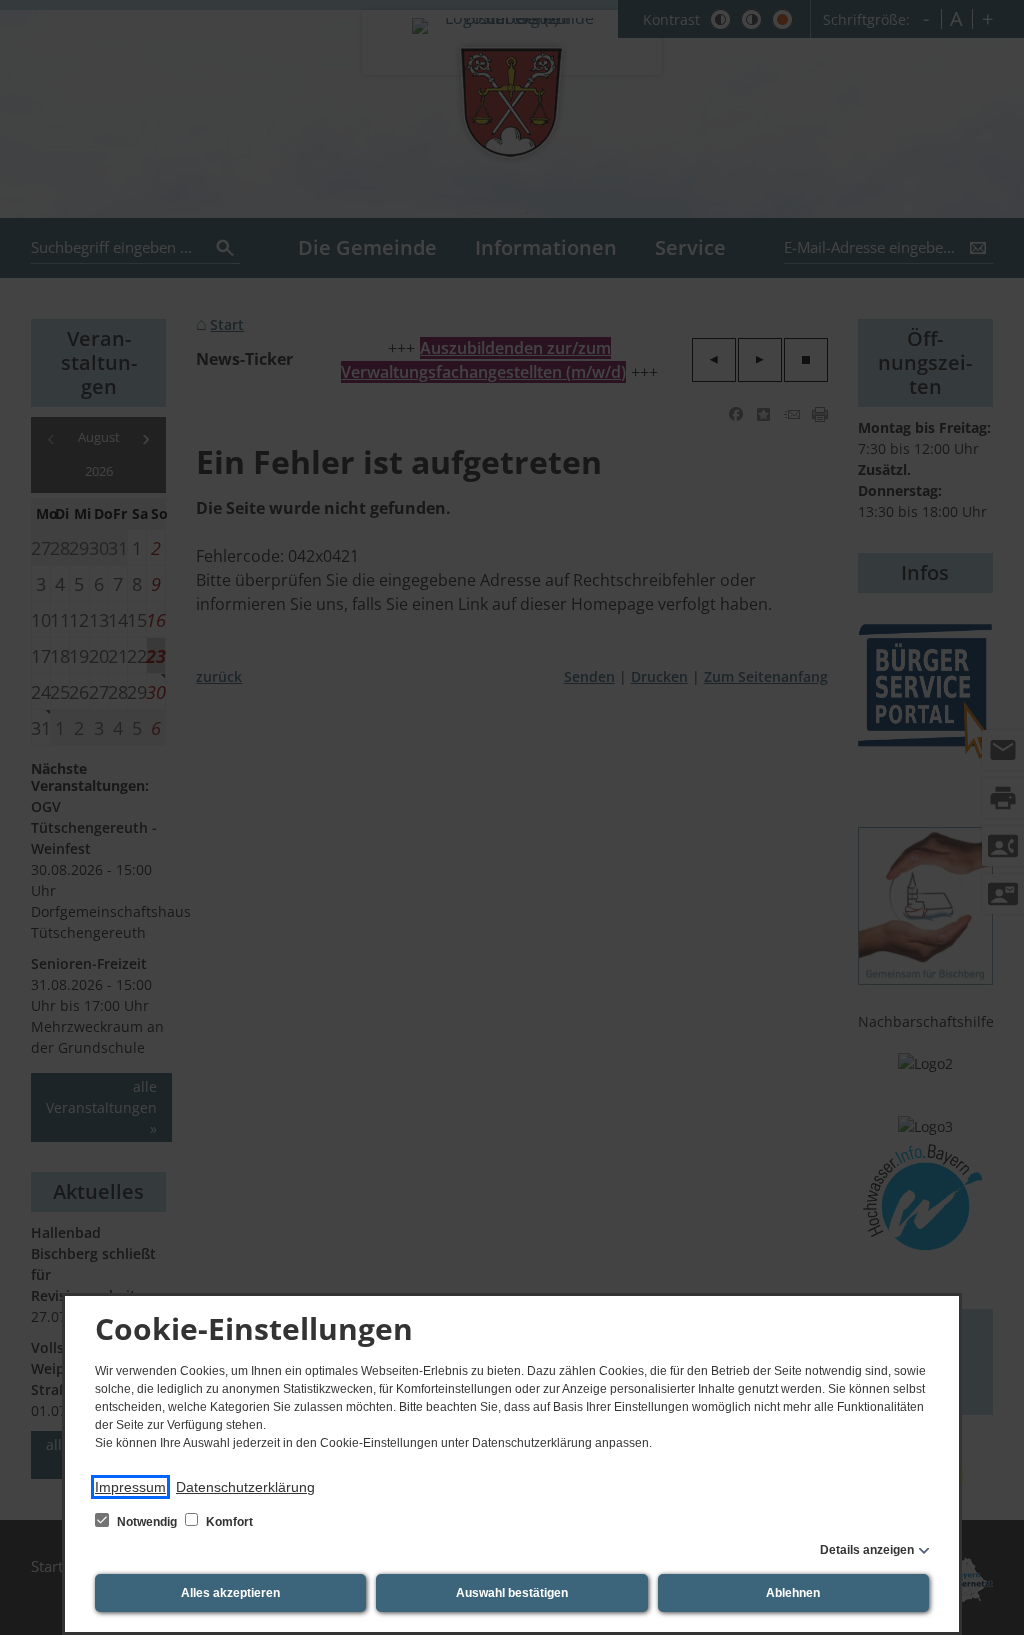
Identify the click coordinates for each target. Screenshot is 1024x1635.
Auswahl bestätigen (512, 1593)
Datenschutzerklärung (245, 1487)
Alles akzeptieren (230, 1593)
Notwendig (147, 1522)
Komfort (228, 1522)
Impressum (130, 1487)
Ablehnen (793, 1593)
